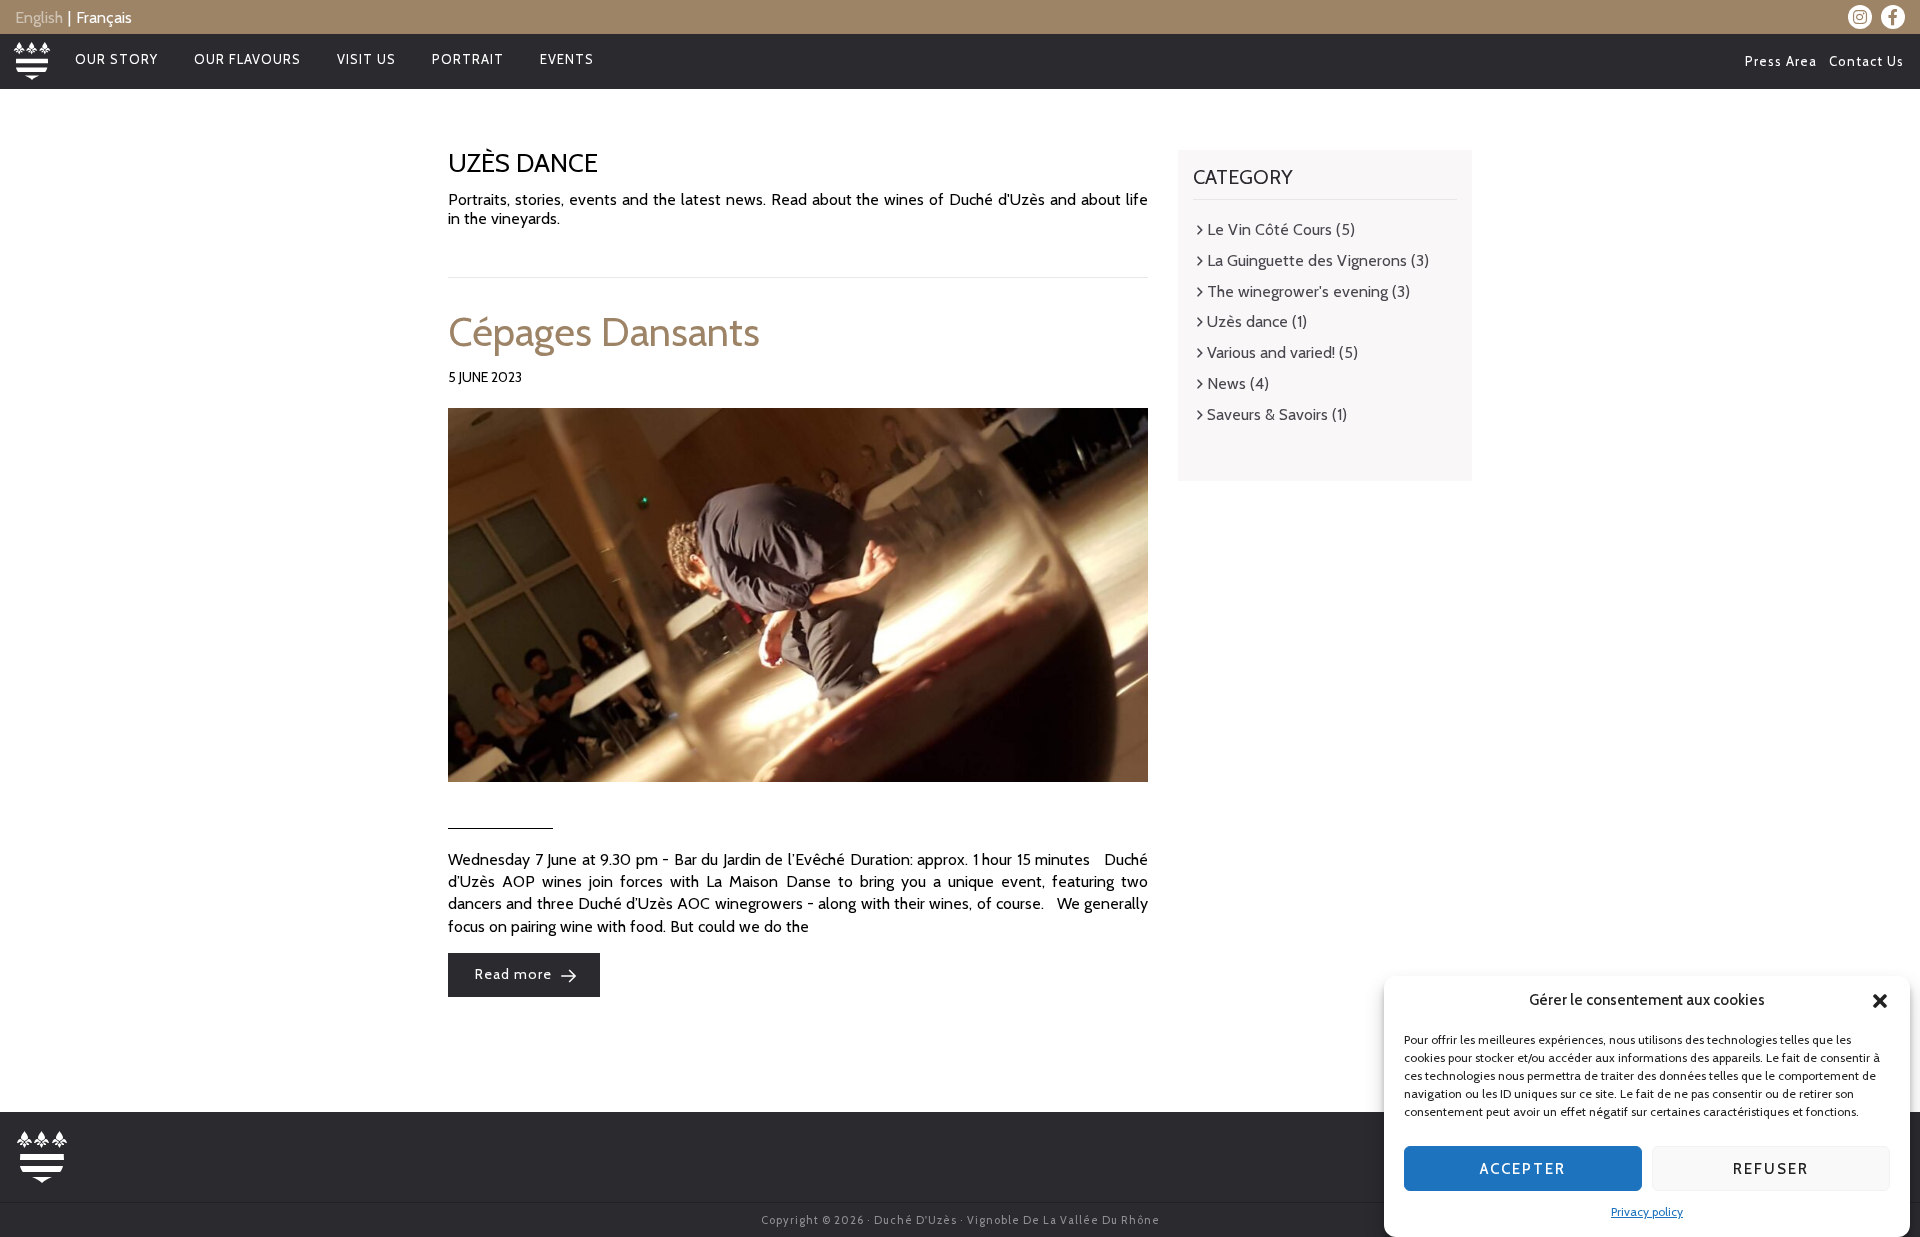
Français (104, 17)
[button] (1880, 1001)
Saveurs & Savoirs (1267, 414)
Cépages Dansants (604, 331)
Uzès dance (1247, 321)
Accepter (1523, 1169)
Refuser (1771, 1169)
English (39, 17)
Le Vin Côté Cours (1269, 229)
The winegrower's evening (1297, 291)
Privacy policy (1647, 1211)
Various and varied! (1271, 352)
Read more (515, 975)
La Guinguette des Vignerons (1307, 260)
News (1226, 383)
